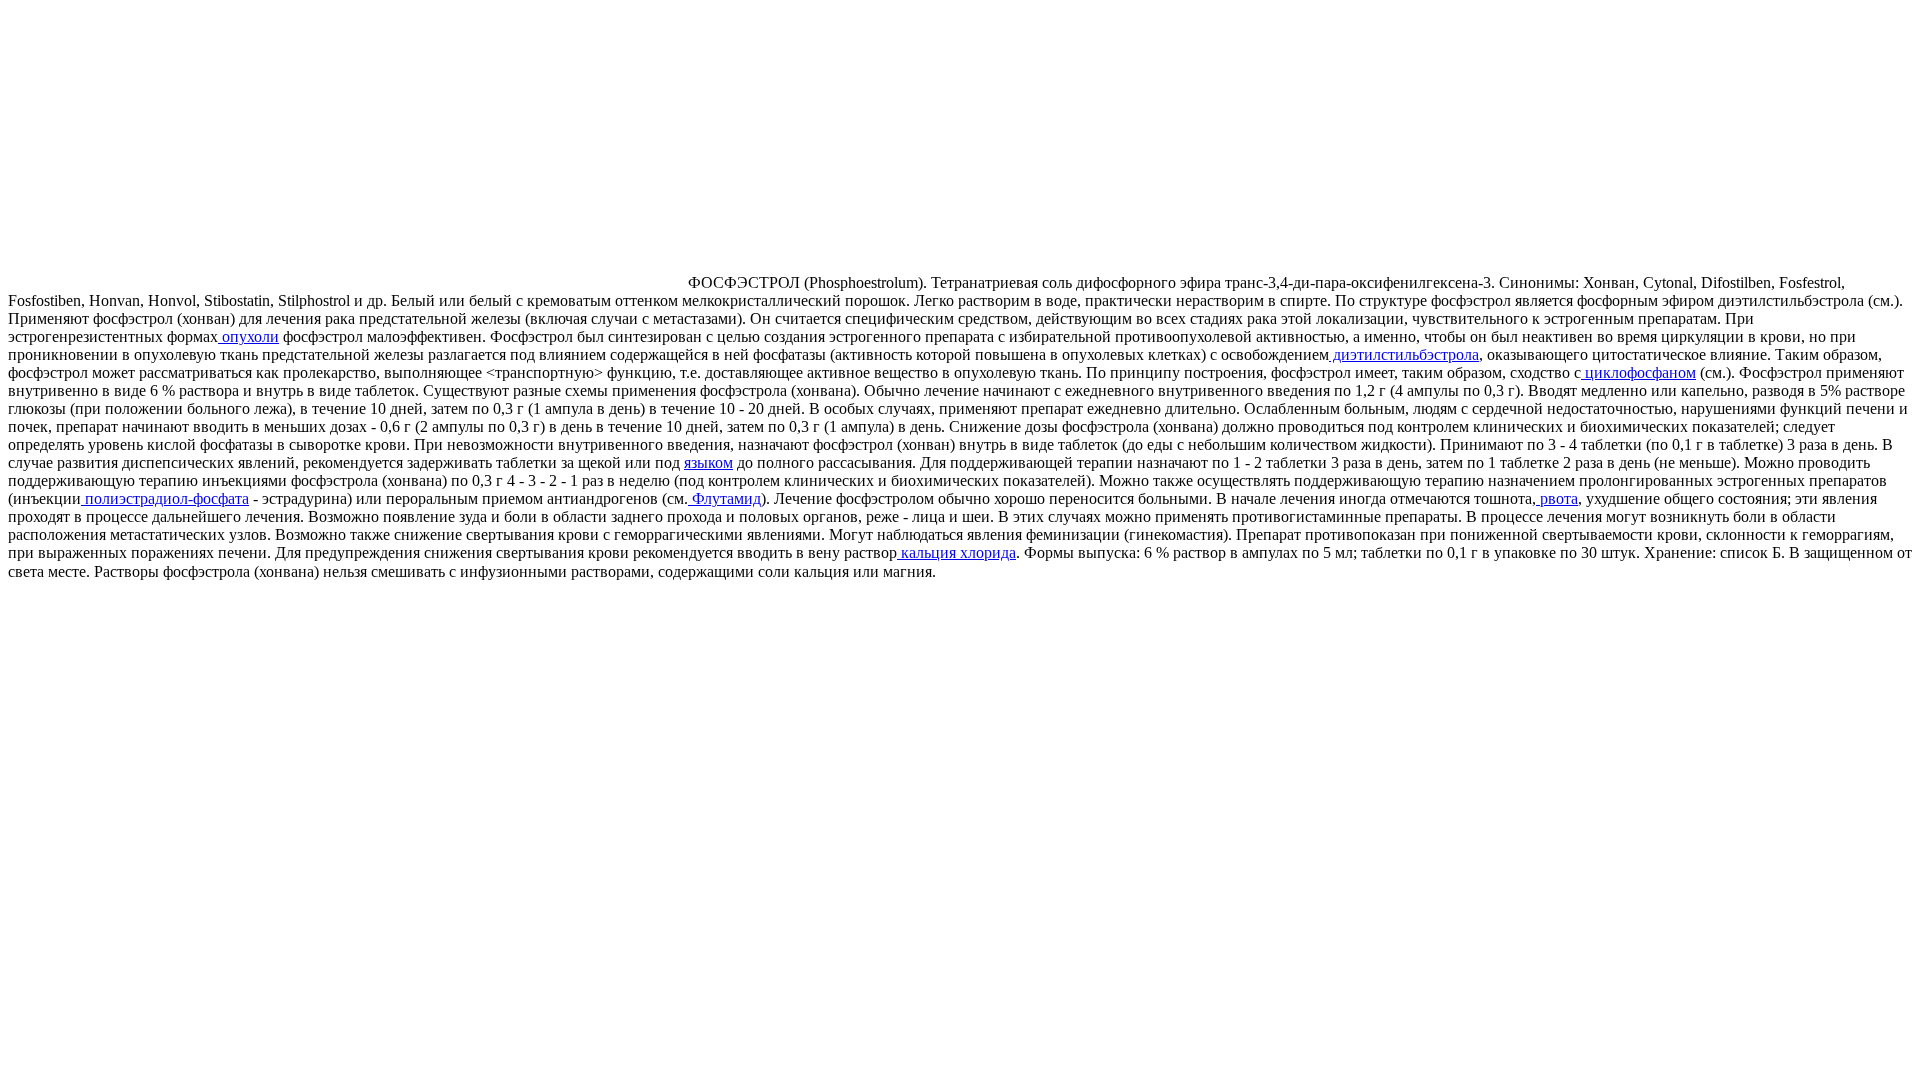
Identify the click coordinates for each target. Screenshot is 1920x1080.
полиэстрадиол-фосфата (165, 498)
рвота (1557, 498)
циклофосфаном (1638, 372)
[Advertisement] (176, 148)
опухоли (248, 336)
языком (708, 462)
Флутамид (724, 498)
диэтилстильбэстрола (1404, 354)
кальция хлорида (956, 552)
